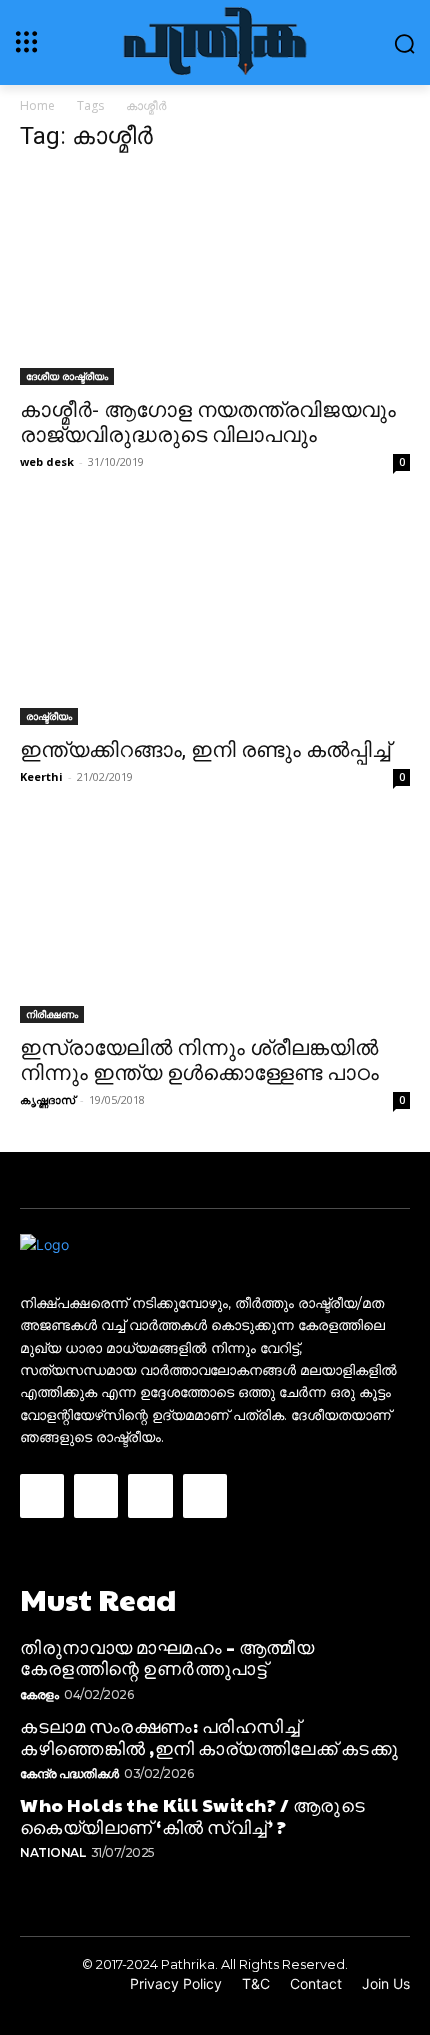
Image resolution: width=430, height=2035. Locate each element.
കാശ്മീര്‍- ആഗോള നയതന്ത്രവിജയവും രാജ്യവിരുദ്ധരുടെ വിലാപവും (208, 422)
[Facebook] (42, 1496)
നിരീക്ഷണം (52, 1014)
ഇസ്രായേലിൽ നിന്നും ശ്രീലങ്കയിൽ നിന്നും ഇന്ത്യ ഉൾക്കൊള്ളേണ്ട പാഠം (199, 1060)
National (52, 1852)
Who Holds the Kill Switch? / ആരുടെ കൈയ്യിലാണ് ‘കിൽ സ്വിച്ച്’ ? (192, 1815)
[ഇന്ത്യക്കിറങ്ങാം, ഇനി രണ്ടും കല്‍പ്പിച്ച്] (215, 619)
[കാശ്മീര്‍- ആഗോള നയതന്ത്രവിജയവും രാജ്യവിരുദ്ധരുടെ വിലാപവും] (215, 278)
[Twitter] (150, 1496)
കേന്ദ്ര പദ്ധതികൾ (69, 1773)
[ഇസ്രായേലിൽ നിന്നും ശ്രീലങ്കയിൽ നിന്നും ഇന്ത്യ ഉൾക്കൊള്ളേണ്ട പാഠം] (215, 925)
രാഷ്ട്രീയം (49, 716)
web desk (47, 461)
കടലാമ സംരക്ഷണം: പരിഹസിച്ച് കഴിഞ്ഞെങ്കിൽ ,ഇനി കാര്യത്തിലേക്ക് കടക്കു (209, 1736)
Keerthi (41, 776)
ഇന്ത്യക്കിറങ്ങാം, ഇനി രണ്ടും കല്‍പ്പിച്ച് (205, 750)
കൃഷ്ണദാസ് (47, 1099)
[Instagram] (96, 1496)
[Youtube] (205, 1496)
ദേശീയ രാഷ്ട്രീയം (67, 376)
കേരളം (39, 1694)
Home (37, 105)
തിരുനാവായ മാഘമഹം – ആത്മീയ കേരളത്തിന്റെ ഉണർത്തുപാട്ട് (167, 1657)
